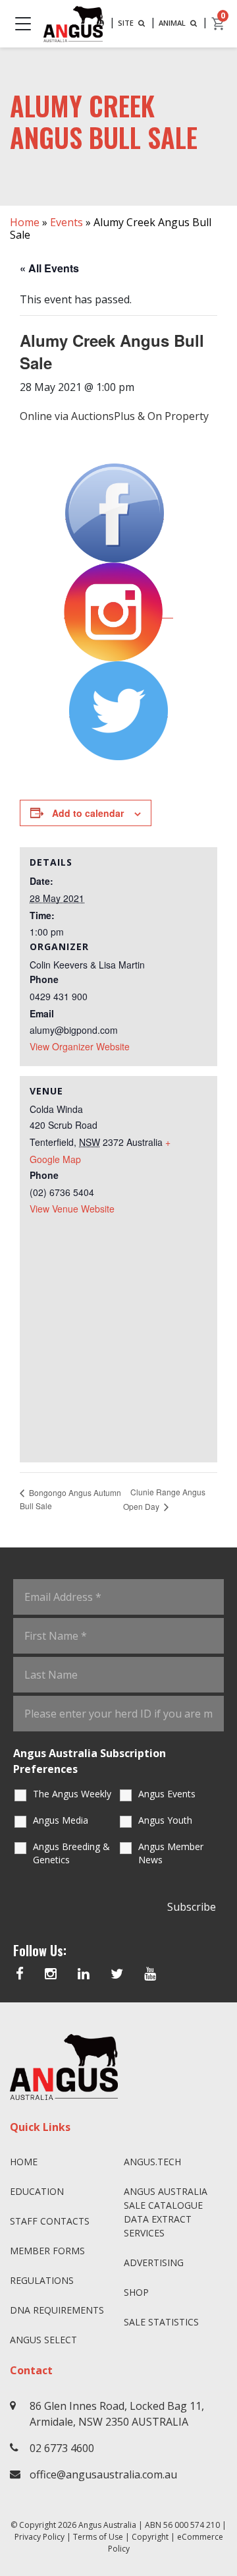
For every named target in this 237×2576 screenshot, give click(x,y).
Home (25, 222)
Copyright (150, 2537)
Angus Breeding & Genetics (71, 1853)
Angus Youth (165, 1820)
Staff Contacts (50, 2221)
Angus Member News (171, 1853)
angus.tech (152, 2162)
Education (37, 2191)
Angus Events (167, 1794)
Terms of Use (98, 2537)
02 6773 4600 (62, 2448)
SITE (127, 23)
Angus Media (61, 1820)
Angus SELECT (43, 2340)
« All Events (49, 268)
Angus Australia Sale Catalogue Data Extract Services (166, 2212)
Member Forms (47, 2251)
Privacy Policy (39, 2537)
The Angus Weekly (72, 1794)
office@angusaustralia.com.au (103, 2474)
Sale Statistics (161, 2322)
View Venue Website (72, 1209)
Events (66, 222)
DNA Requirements (57, 2310)
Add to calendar (88, 813)
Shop (136, 2292)
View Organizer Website (80, 1046)
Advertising (154, 2262)
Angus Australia (107, 2525)
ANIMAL (173, 23)
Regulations (42, 2280)
